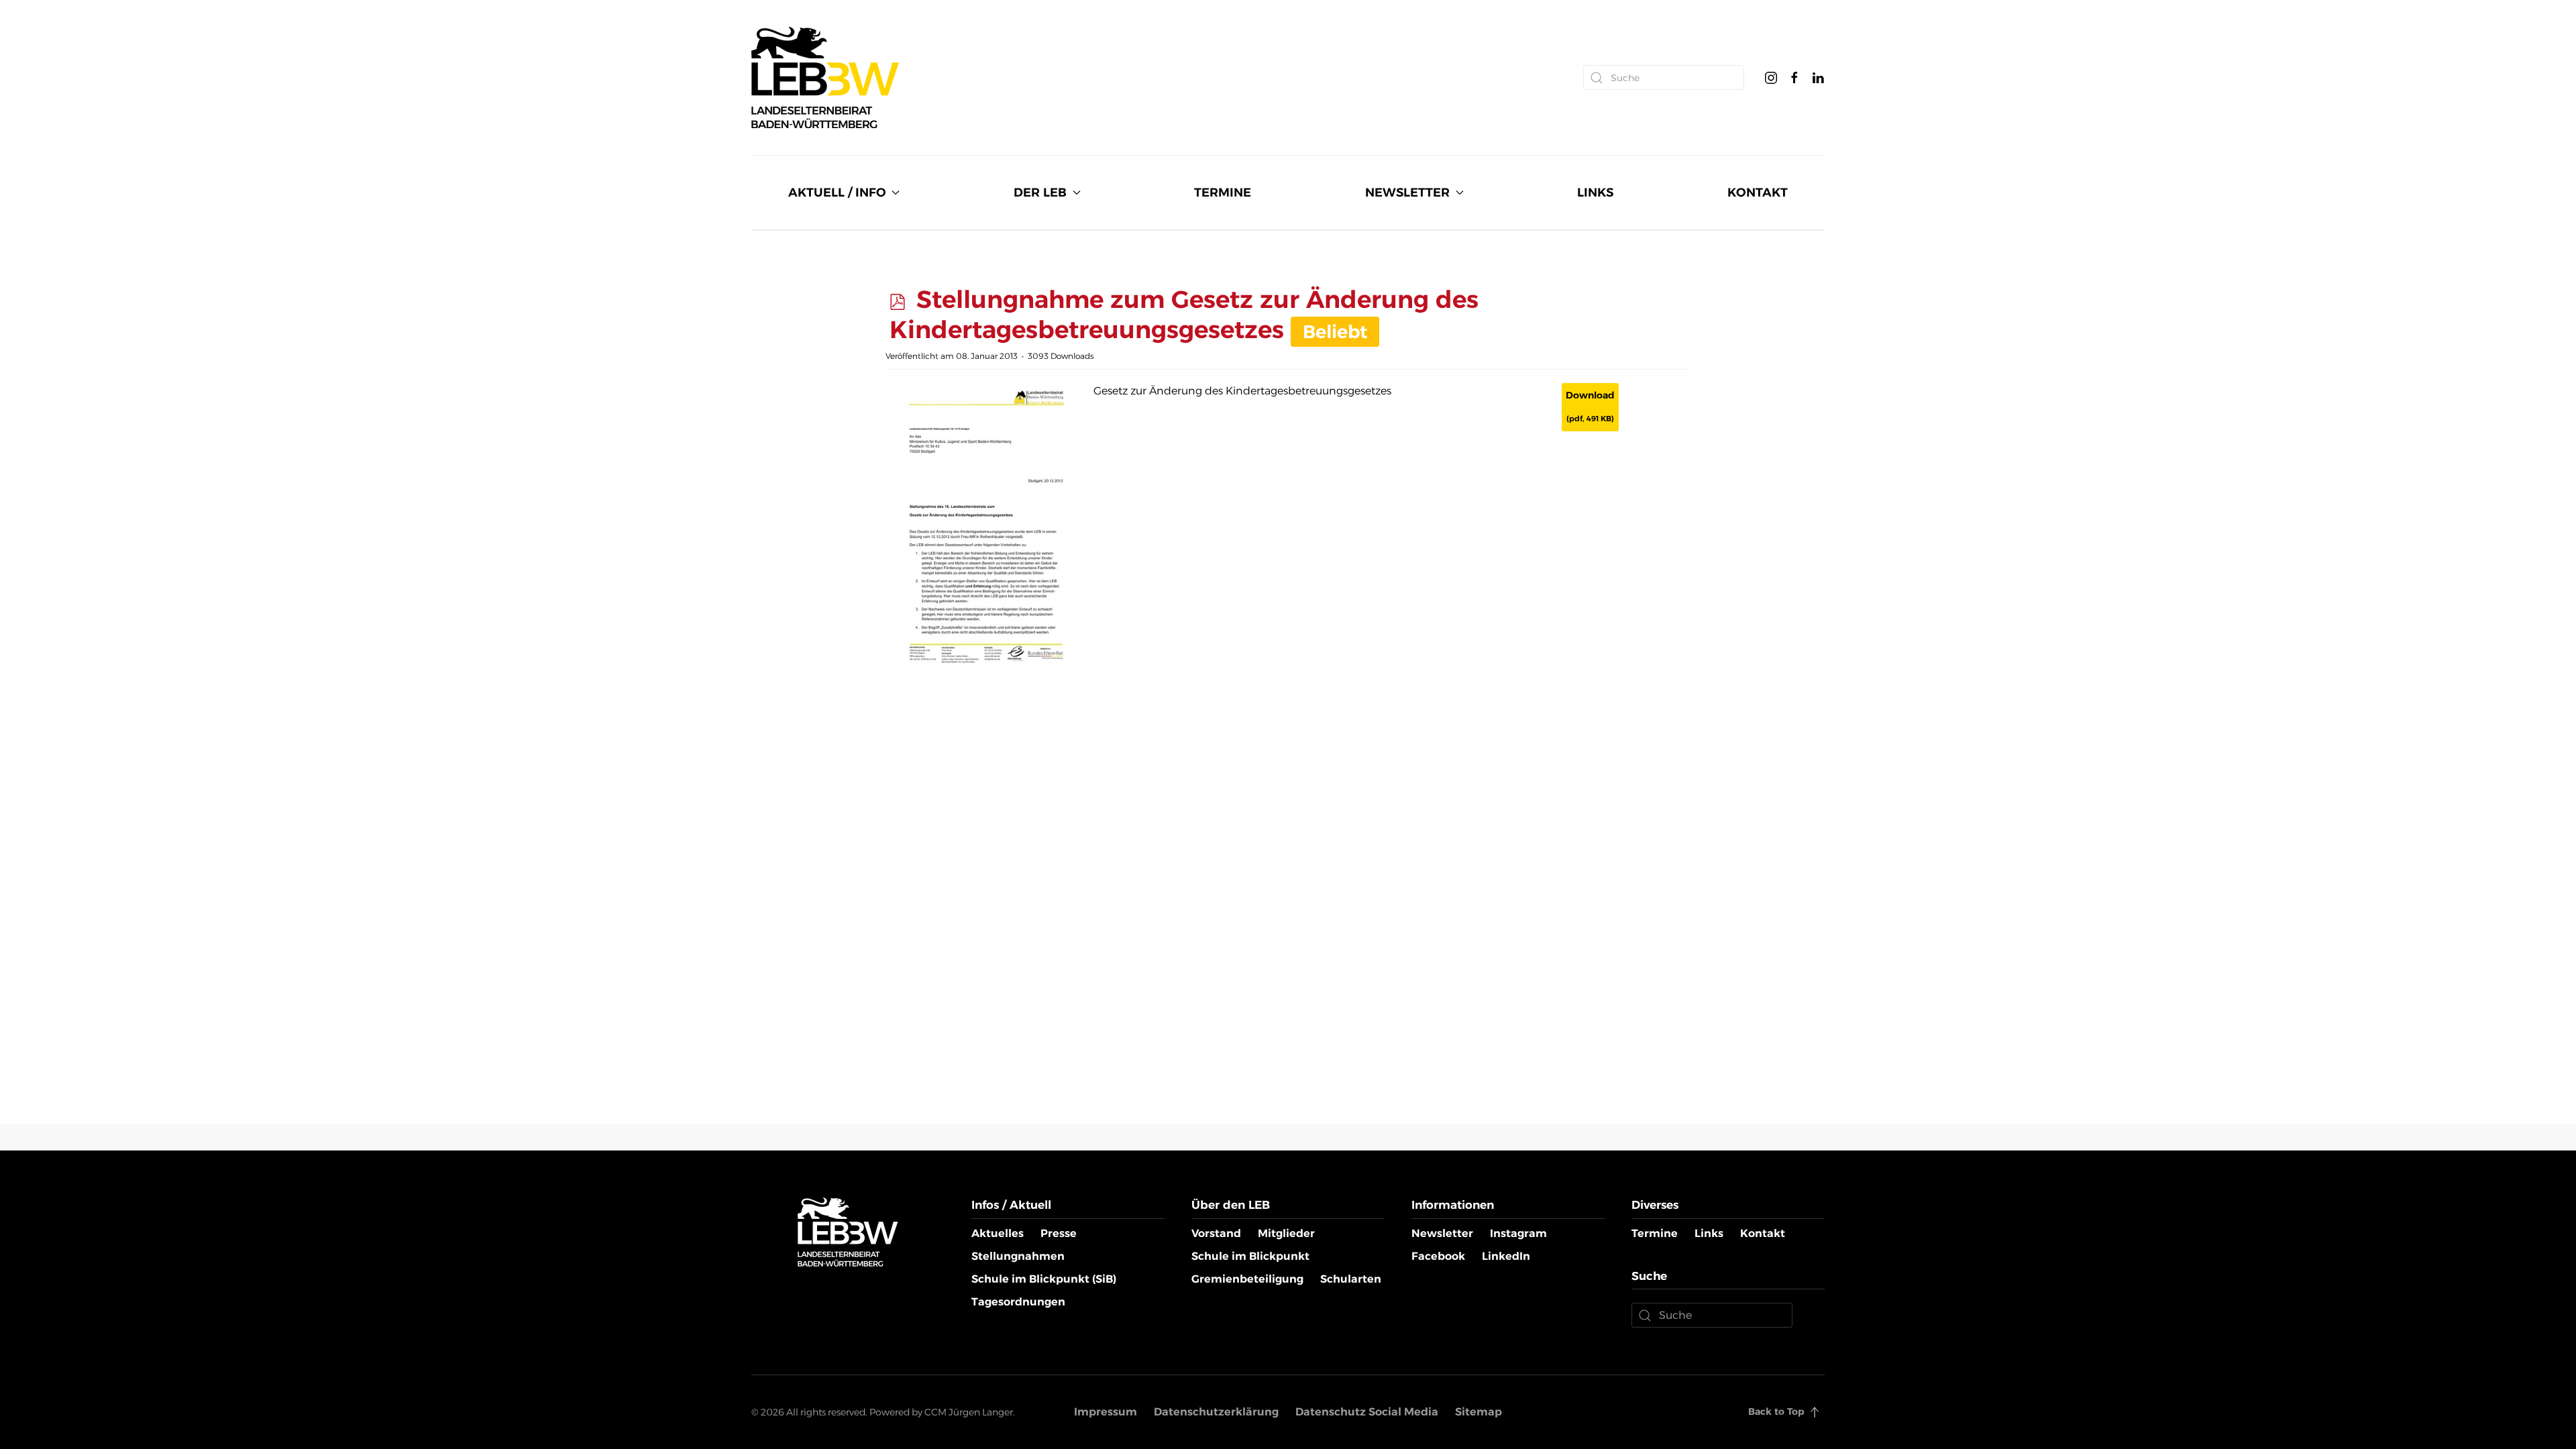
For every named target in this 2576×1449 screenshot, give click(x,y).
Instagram (1518, 1233)
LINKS (1595, 193)
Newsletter (1442, 1233)
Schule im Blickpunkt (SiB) (1044, 1279)
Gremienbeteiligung (1247, 1279)
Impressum (1106, 1412)
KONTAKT (1758, 193)
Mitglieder (1286, 1233)
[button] (1815, 1412)
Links (1709, 1233)
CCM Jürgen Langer (969, 1412)
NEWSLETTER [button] (1407, 193)
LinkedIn (1506, 1256)
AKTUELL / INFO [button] (837, 193)
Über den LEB (1231, 1205)
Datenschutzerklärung (1216, 1412)
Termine (1655, 1233)
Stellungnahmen (1018, 1256)
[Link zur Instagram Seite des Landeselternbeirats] (1771, 77)
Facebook (1438, 1256)
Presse (1059, 1233)
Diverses (1655, 1205)
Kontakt (1763, 1233)
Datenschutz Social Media (1367, 1412)
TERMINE (1223, 193)
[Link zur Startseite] (848, 1231)
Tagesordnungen (1018, 1302)
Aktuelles (998, 1233)
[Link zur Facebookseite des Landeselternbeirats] (1794, 77)
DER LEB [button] (1040, 193)
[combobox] (1664, 77)
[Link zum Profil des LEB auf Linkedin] (1818, 77)
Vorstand (1216, 1233)
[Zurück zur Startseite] (825, 77)
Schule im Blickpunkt (1250, 1256)
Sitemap (1479, 1412)
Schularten (1351, 1279)
